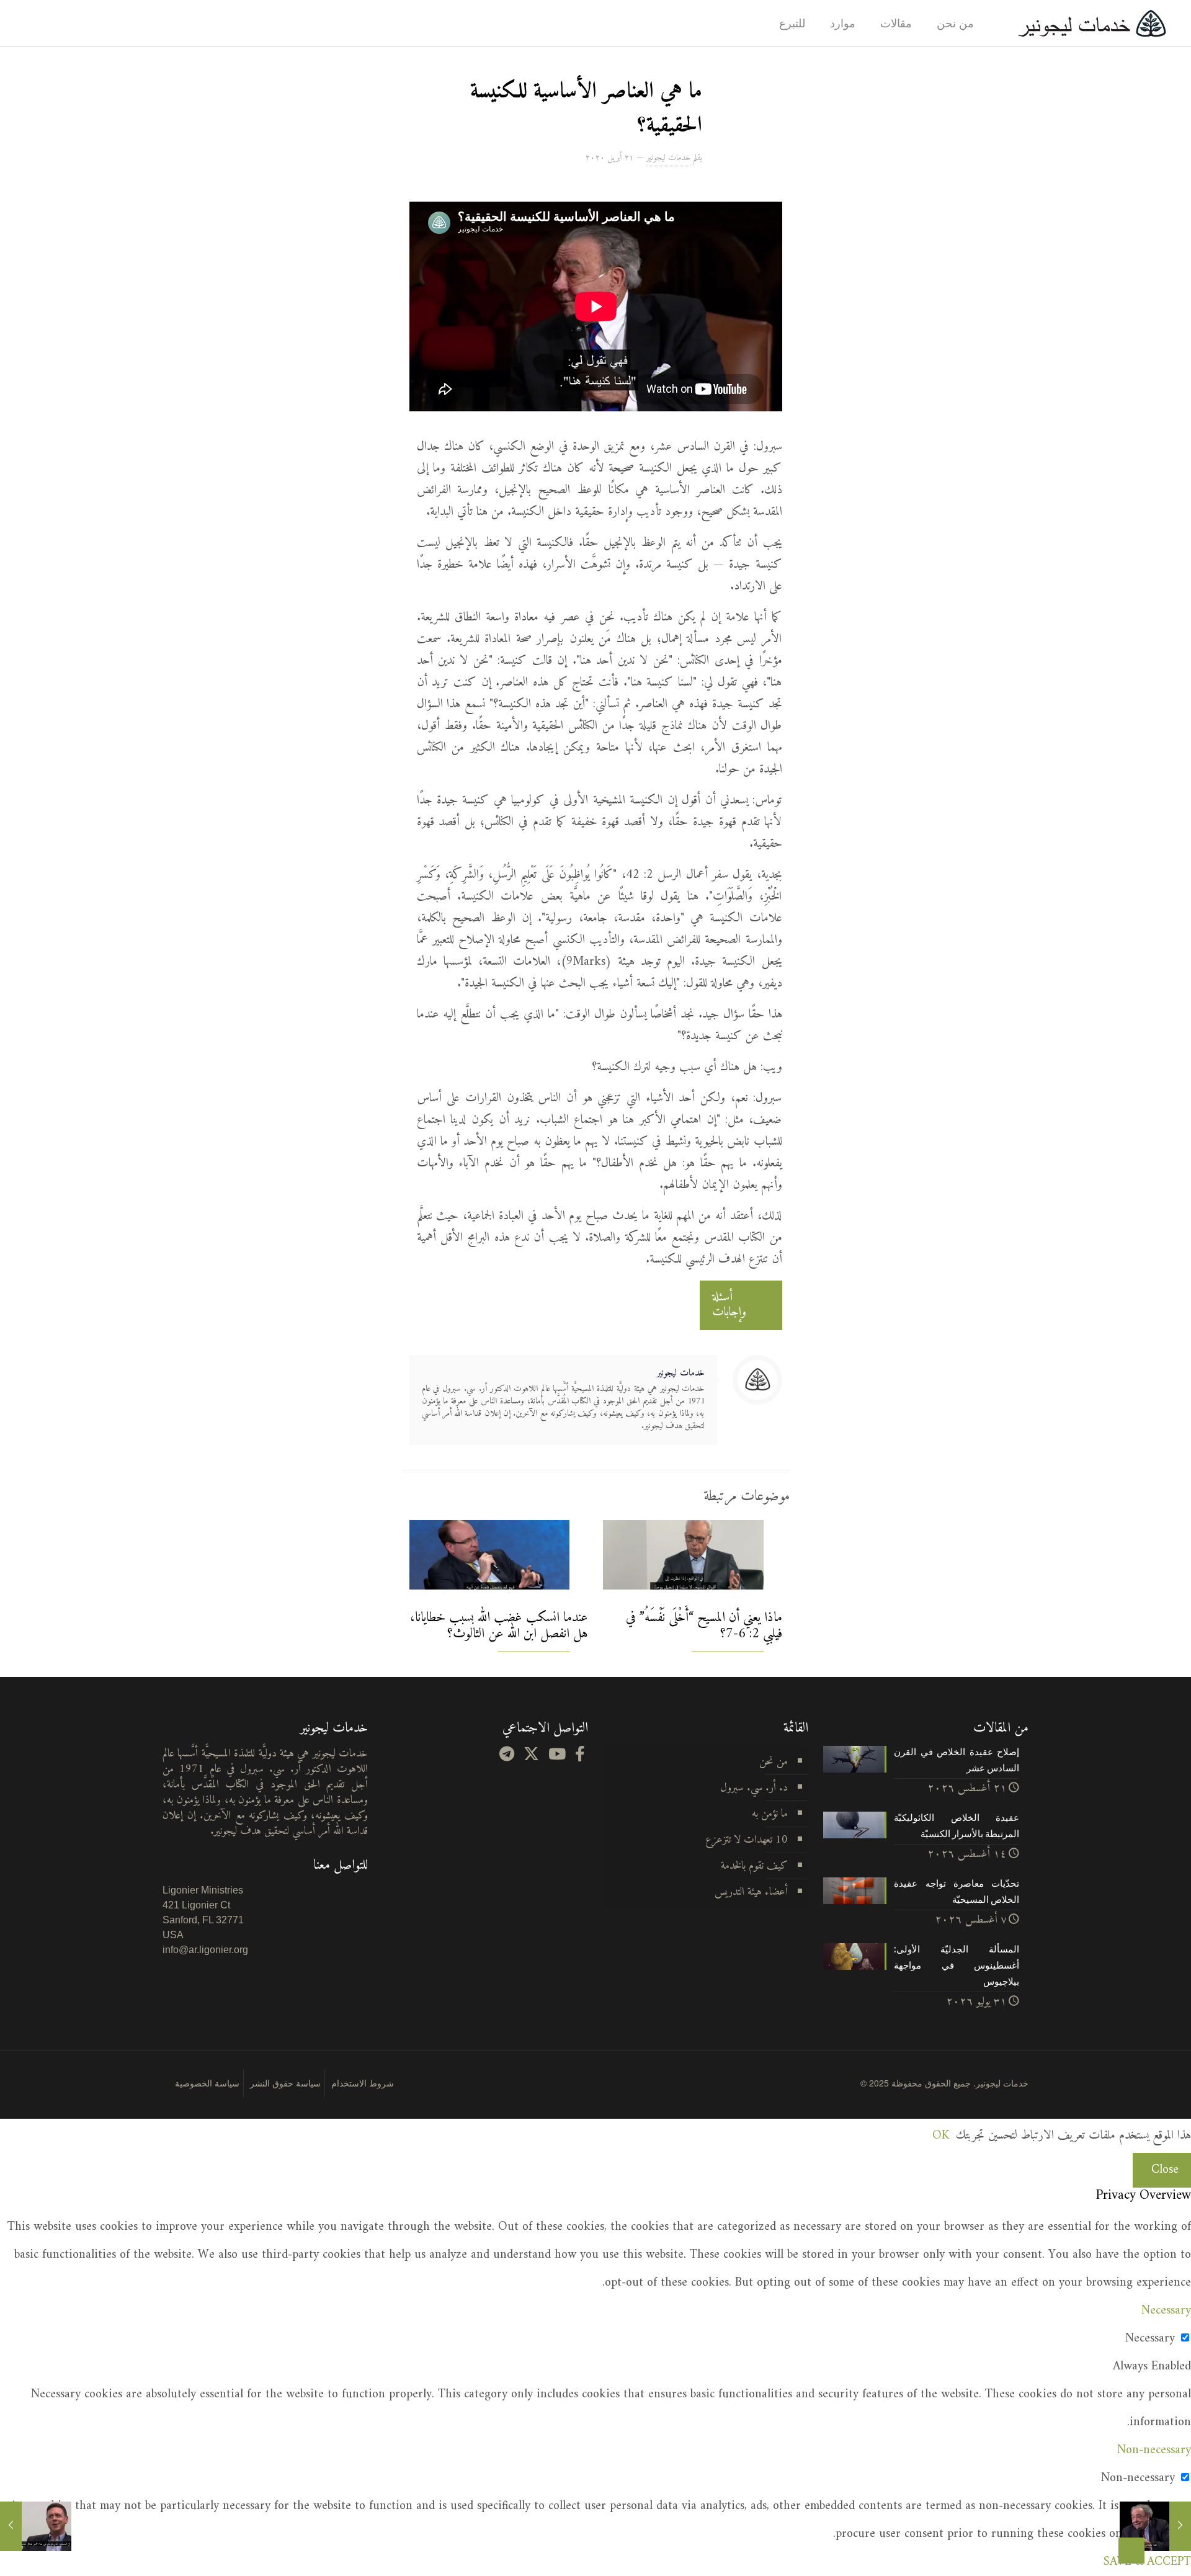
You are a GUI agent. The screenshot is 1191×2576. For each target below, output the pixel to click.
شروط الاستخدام (363, 2083)
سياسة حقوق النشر (285, 2083)
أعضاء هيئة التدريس (751, 1892)
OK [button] (941, 2136)
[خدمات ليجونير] (1092, 23)
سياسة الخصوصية (207, 2083)
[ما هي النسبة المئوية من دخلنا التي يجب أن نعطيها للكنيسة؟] (36, 2526)
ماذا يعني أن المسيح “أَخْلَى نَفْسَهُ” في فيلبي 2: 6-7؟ (704, 1626)
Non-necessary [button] (1154, 2450)
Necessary (1150, 2339)
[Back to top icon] (1131, 2551)
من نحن (774, 1762)
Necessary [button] (1166, 2311)
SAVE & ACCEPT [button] (1147, 2562)
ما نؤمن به (770, 1814)
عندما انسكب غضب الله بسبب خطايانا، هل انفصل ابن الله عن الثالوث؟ (499, 1626)
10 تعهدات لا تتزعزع (747, 1840)
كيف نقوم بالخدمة (754, 1866)
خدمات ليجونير (668, 158)
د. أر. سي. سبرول (754, 1788)
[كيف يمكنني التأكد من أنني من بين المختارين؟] (1155, 2526)
